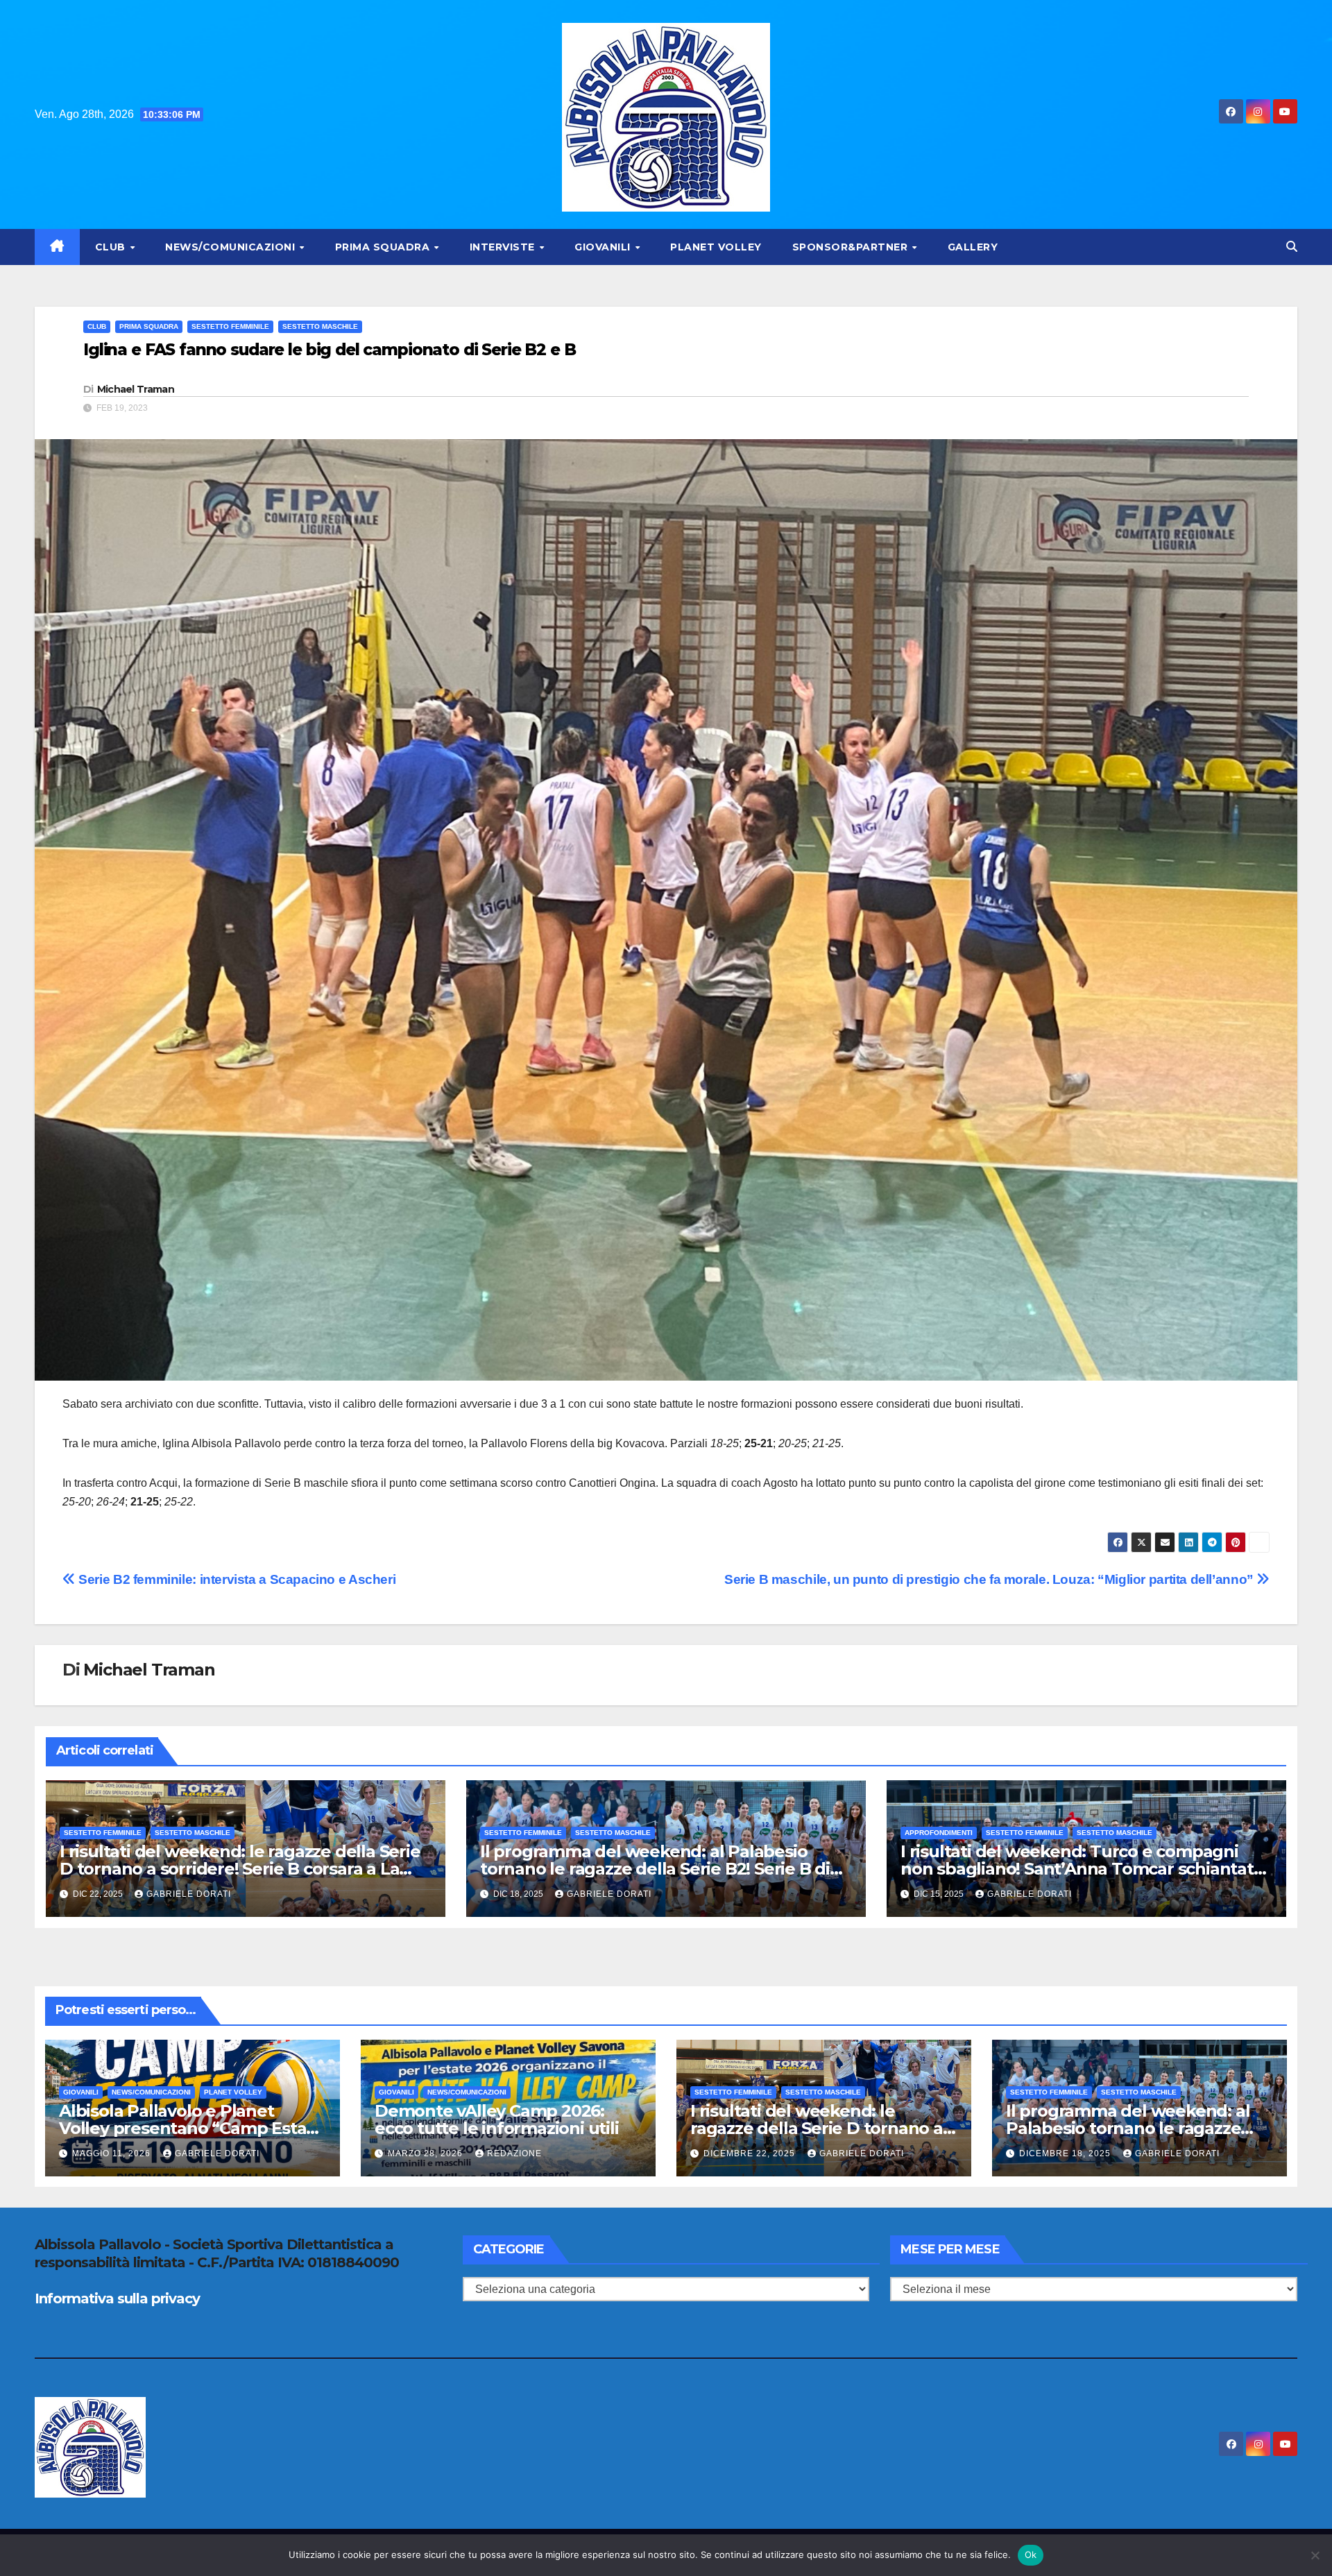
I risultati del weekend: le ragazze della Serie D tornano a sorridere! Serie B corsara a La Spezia (240, 1869)
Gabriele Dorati (189, 1894)
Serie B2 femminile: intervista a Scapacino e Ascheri (236, 1579)
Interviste (504, 247)
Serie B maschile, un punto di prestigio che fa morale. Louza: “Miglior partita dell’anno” (990, 1579)
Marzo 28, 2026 (427, 2153)
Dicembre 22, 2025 (751, 2153)
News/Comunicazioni (232, 247)
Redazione (514, 2153)
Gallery (973, 247)
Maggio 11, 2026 (113, 2153)
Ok (1031, 2554)
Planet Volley (716, 247)
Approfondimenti (939, 1833)
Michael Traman (136, 389)
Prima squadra (384, 247)
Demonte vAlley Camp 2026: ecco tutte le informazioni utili (497, 2119)
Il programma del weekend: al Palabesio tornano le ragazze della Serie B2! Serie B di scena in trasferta (655, 1869)
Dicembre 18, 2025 (1066, 2153)
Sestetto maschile (320, 326)
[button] (1292, 247)
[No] (1315, 2555)
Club (112, 247)
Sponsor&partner (852, 247)
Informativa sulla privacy (117, 2298)
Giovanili (604, 247)
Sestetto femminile (230, 326)
